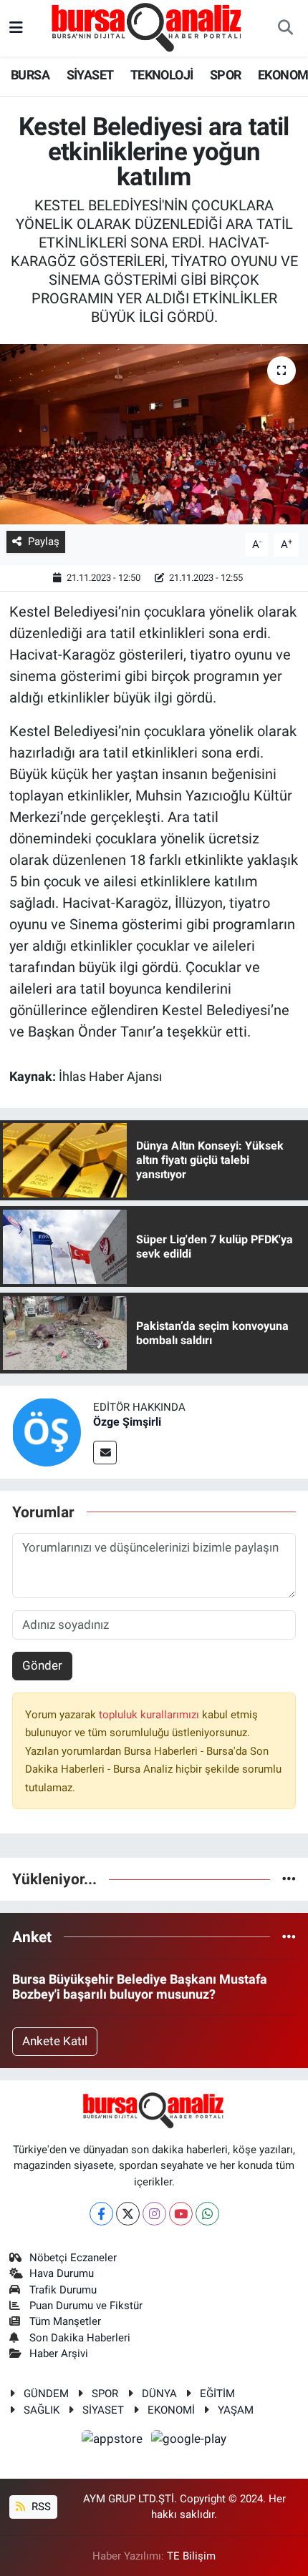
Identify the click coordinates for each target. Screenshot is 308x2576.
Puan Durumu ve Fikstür (86, 2306)
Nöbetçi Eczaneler (73, 2258)
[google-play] (189, 2441)
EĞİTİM (217, 2394)
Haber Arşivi (59, 2354)
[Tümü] (289, 1879)
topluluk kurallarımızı (150, 1715)
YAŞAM (236, 2410)
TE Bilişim (191, 2556)
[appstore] (114, 2441)
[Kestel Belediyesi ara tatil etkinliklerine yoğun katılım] (154, 434)
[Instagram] (154, 2214)
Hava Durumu (62, 2273)
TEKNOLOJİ (162, 75)
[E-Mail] (105, 1453)
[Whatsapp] (207, 2214)
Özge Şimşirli (127, 1422)
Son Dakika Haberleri (80, 2338)
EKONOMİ (171, 2410)
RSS (40, 2507)
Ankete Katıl (55, 2041)
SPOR (226, 75)
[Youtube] (181, 2214)
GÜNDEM (46, 2394)
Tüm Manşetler (65, 2321)
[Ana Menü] (16, 28)
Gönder (42, 1665)
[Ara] (285, 29)
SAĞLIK (42, 2410)
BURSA (30, 75)
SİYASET (90, 75)
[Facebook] (101, 2214)
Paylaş (44, 542)
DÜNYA (159, 2394)
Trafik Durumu (63, 2290)
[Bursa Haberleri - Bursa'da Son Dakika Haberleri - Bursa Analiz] (148, 27)
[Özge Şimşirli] (47, 1431)
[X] (128, 2214)
